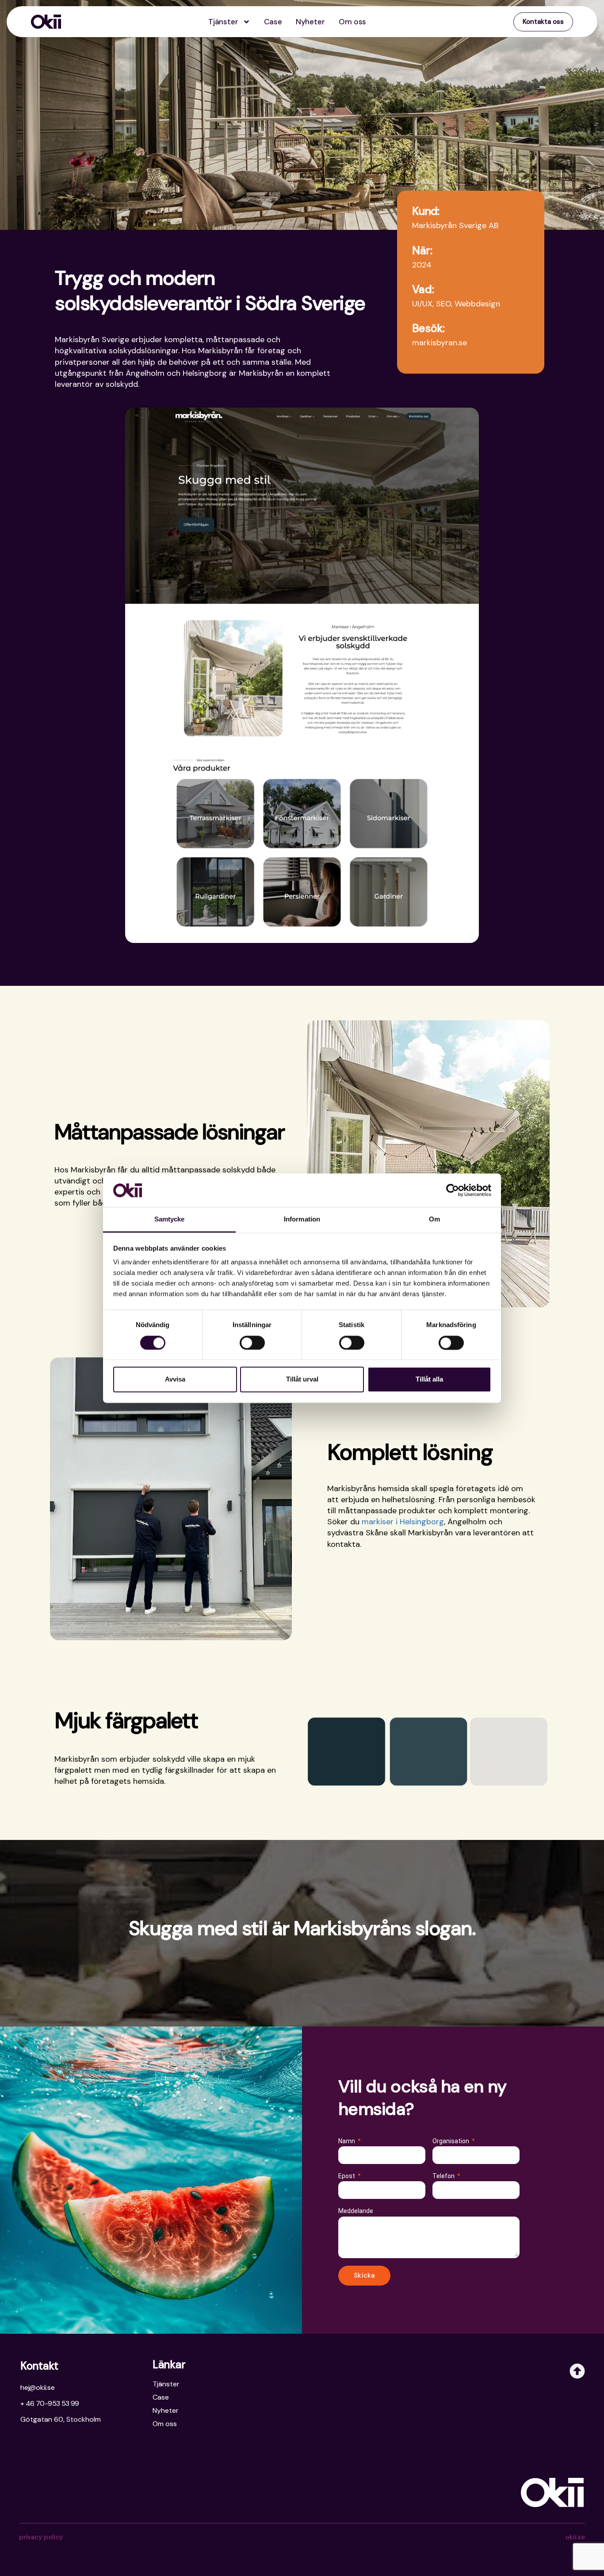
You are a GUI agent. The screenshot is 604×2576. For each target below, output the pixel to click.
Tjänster (223, 22)
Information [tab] (302, 1219)
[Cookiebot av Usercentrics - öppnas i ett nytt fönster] (453, 1190)
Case (273, 22)
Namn (347, 2141)
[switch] (252, 1343)
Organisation (451, 2141)
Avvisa (175, 1380)
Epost (347, 2176)
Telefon (444, 2176)
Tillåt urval (302, 1380)
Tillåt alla (429, 1380)
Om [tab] (434, 1219)
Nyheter (310, 22)
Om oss (352, 22)
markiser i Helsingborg (403, 1522)
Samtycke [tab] (170, 1219)
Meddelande (356, 2211)
